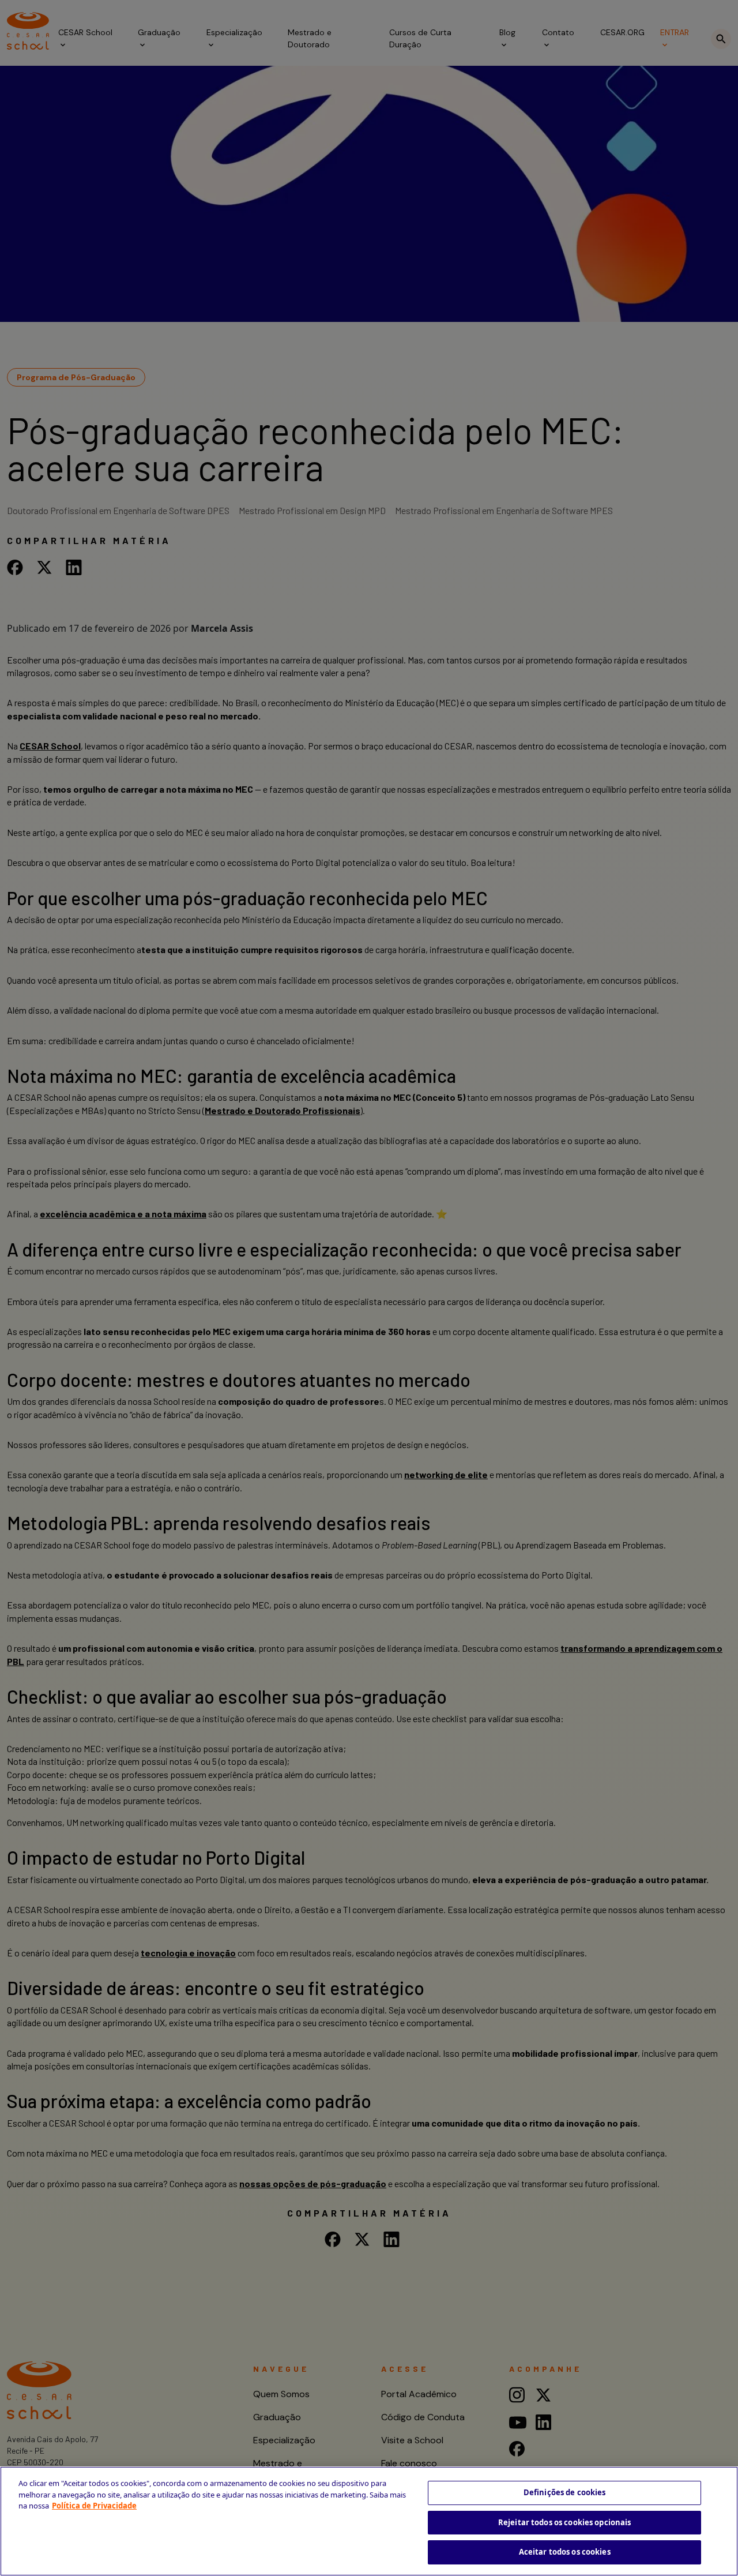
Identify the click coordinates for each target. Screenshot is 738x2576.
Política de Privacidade (94, 2506)
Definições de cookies (565, 2492)
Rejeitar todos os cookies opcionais (565, 2522)
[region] (369, 2521)
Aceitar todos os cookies (565, 2552)
